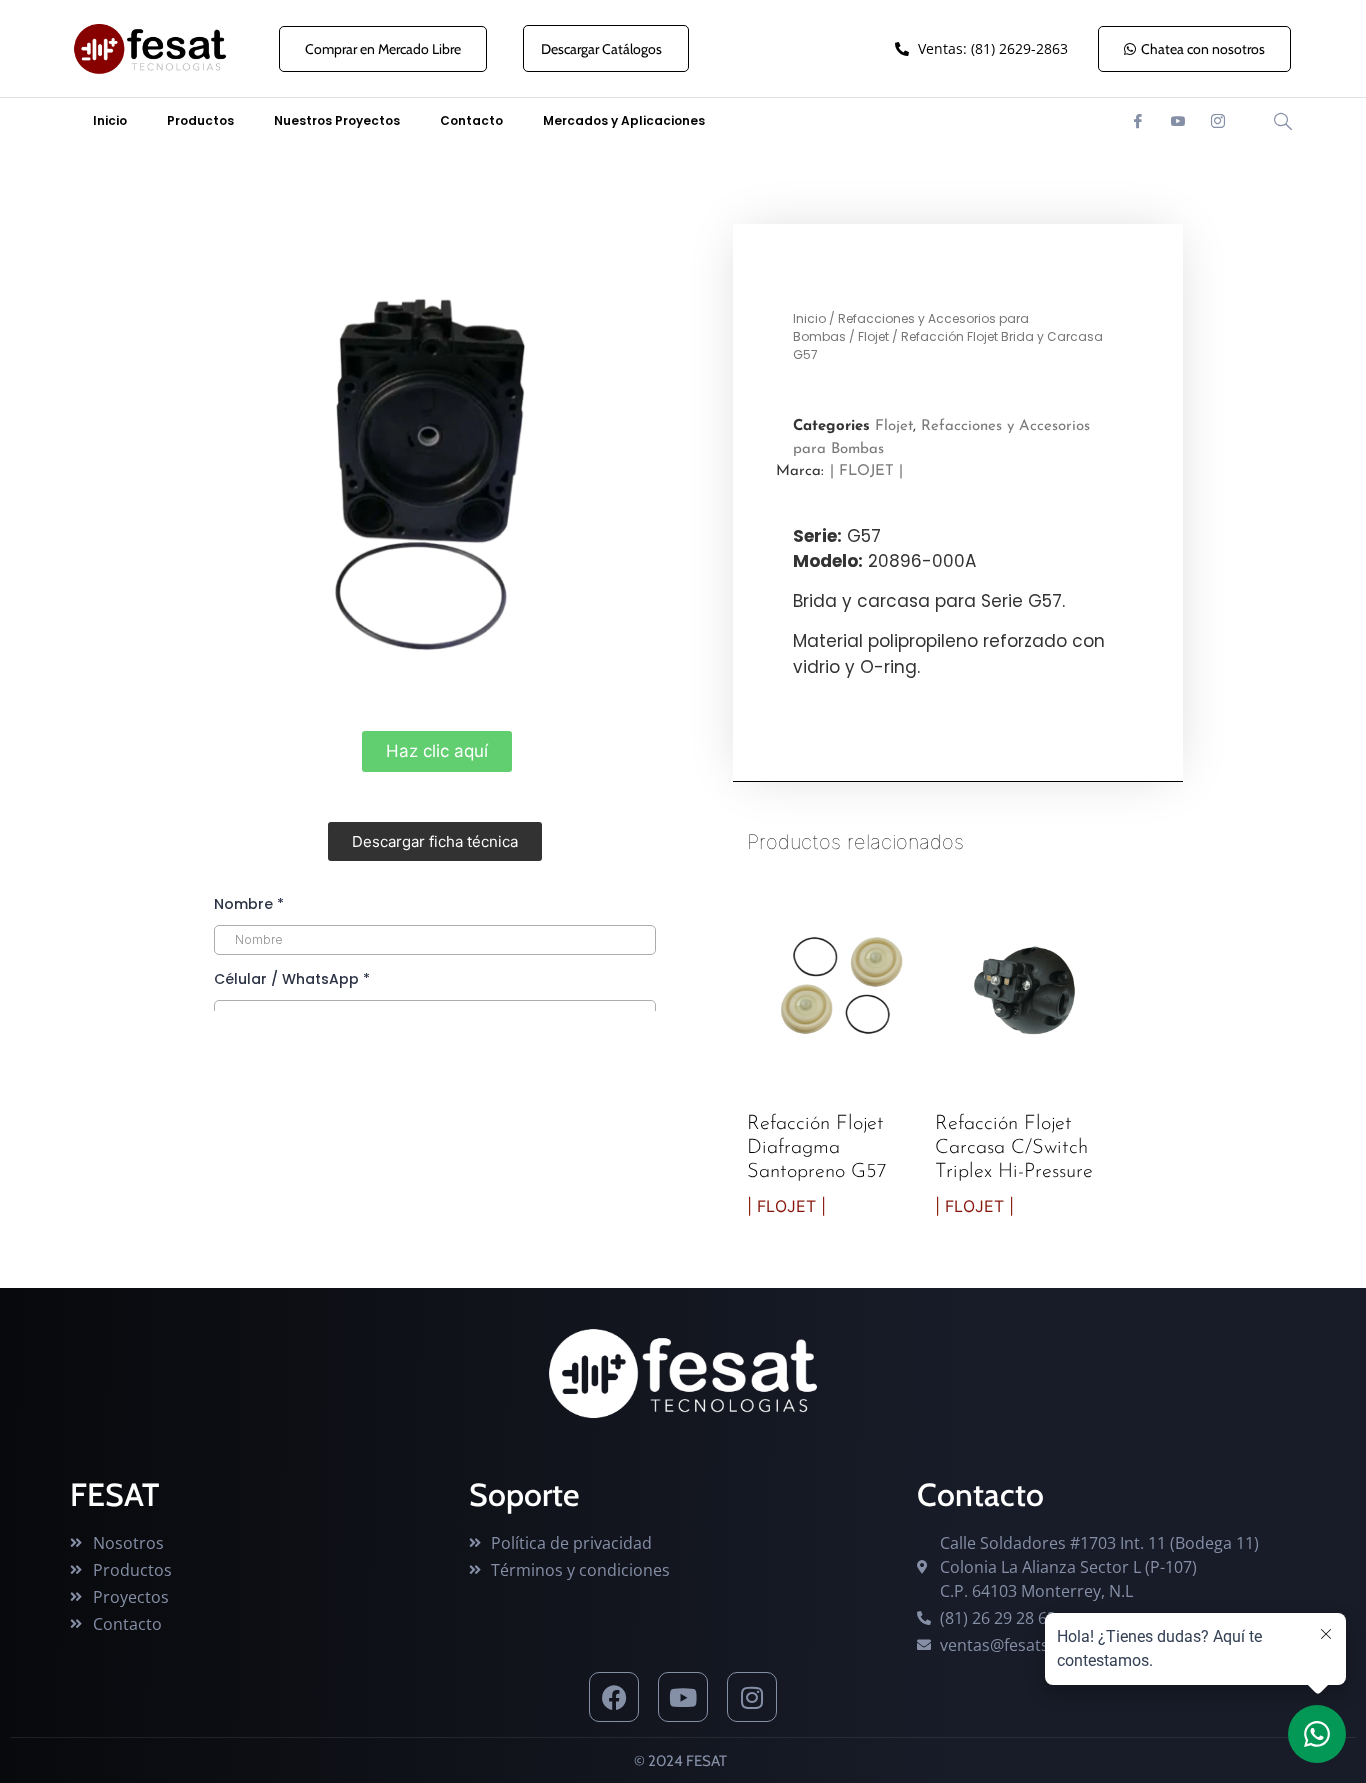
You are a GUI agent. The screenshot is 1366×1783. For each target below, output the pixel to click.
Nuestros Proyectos (337, 120)
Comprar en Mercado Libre (383, 49)
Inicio (110, 120)
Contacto (471, 120)
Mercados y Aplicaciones (624, 120)
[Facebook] (1138, 121)
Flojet (873, 336)
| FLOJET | (866, 471)
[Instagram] (1218, 121)
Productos (200, 120)
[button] (435, 841)
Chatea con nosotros (1203, 49)
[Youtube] (1178, 121)
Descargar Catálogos (601, 49)
